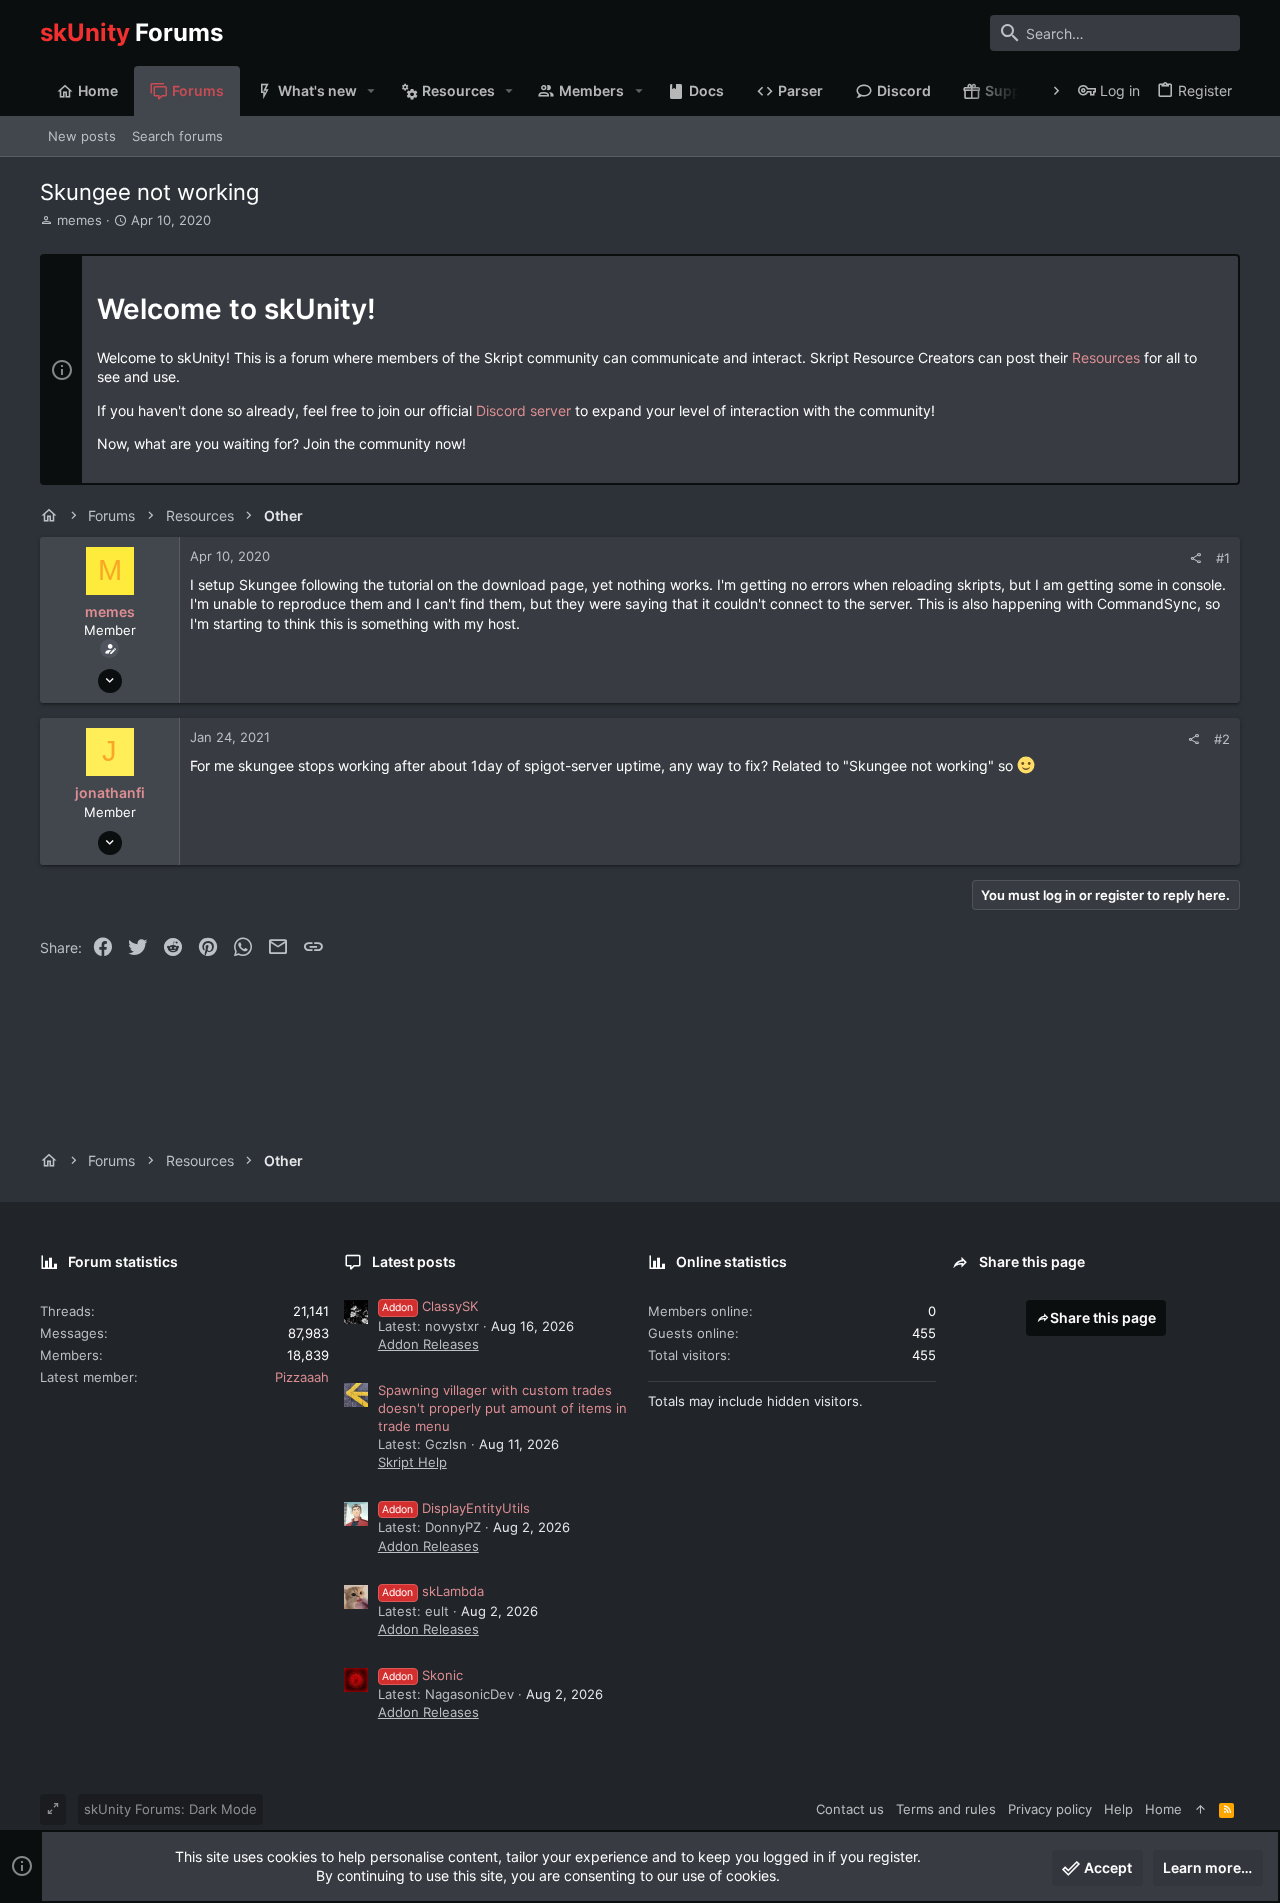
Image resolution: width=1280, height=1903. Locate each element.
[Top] (1200, 1809)
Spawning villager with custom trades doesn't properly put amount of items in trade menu (502, 1408)
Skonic (422, 1675)
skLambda (433, 1591)
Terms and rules (946, 1809)
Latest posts (414, 1261)
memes (79, 220)
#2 (1222, 739)
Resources (1106, 357)
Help (1118, 1809)
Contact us (850, 1809)
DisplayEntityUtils (456, 1508)
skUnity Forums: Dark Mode (170, 1809)
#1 (1223, 558)
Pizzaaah (302, 1377)
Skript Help (412, 1462)
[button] (371, 91)
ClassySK (430, 1306)
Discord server (523, 410)
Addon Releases (428, 1344)
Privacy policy (1050, 1809)
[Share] (1195, 558)
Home (1163, 1809)
